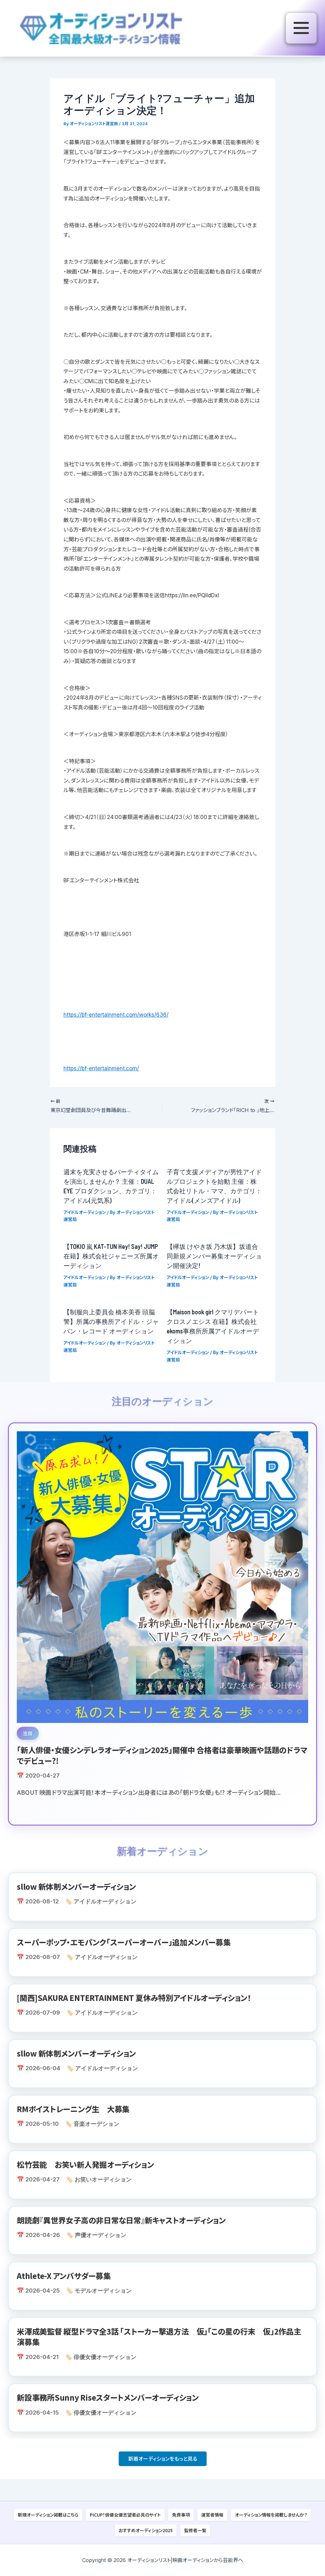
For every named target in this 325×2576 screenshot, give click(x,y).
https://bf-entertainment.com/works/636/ (116, 1015)
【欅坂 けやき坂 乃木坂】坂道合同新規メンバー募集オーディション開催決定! (214, 1256)
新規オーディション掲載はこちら (48, 2515)
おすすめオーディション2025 (146, 2530)
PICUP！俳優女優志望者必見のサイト (125, 2515)
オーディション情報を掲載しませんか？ (271, 2515)
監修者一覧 (195, 2530)
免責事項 (181, 2515)
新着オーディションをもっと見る (163, 2459)
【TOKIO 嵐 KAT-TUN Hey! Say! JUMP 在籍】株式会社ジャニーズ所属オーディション (111, 1256)
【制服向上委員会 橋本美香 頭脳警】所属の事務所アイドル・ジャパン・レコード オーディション (111, 1321)
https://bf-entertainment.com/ (101, 1068)
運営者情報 (212, 2515)
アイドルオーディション (85, 1212)
